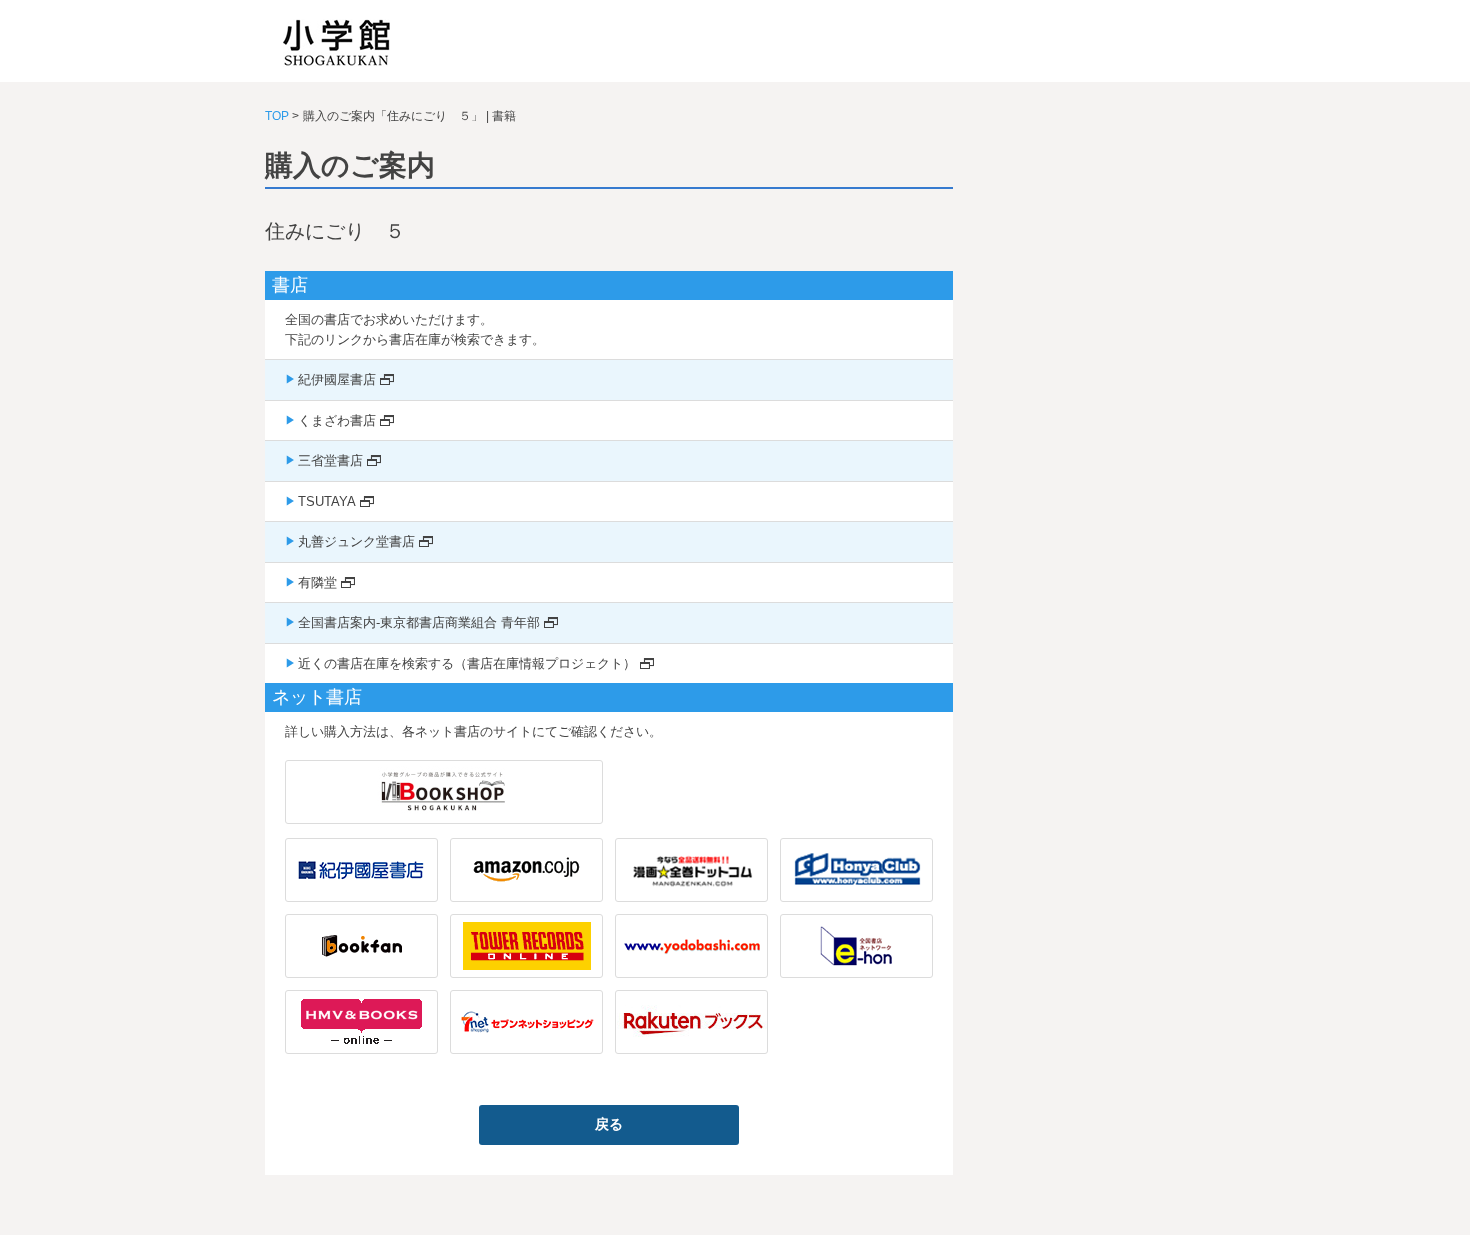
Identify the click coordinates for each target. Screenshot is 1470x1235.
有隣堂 (317, 582)
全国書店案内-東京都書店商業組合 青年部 (419, 622)
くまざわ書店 (337, 420)
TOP (277, 116)
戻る (609, 1124)
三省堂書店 (330, 460)
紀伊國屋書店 (337, 379)
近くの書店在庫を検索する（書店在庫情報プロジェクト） (467, 663)
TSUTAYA (327, 501)
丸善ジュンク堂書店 (356, 541)
